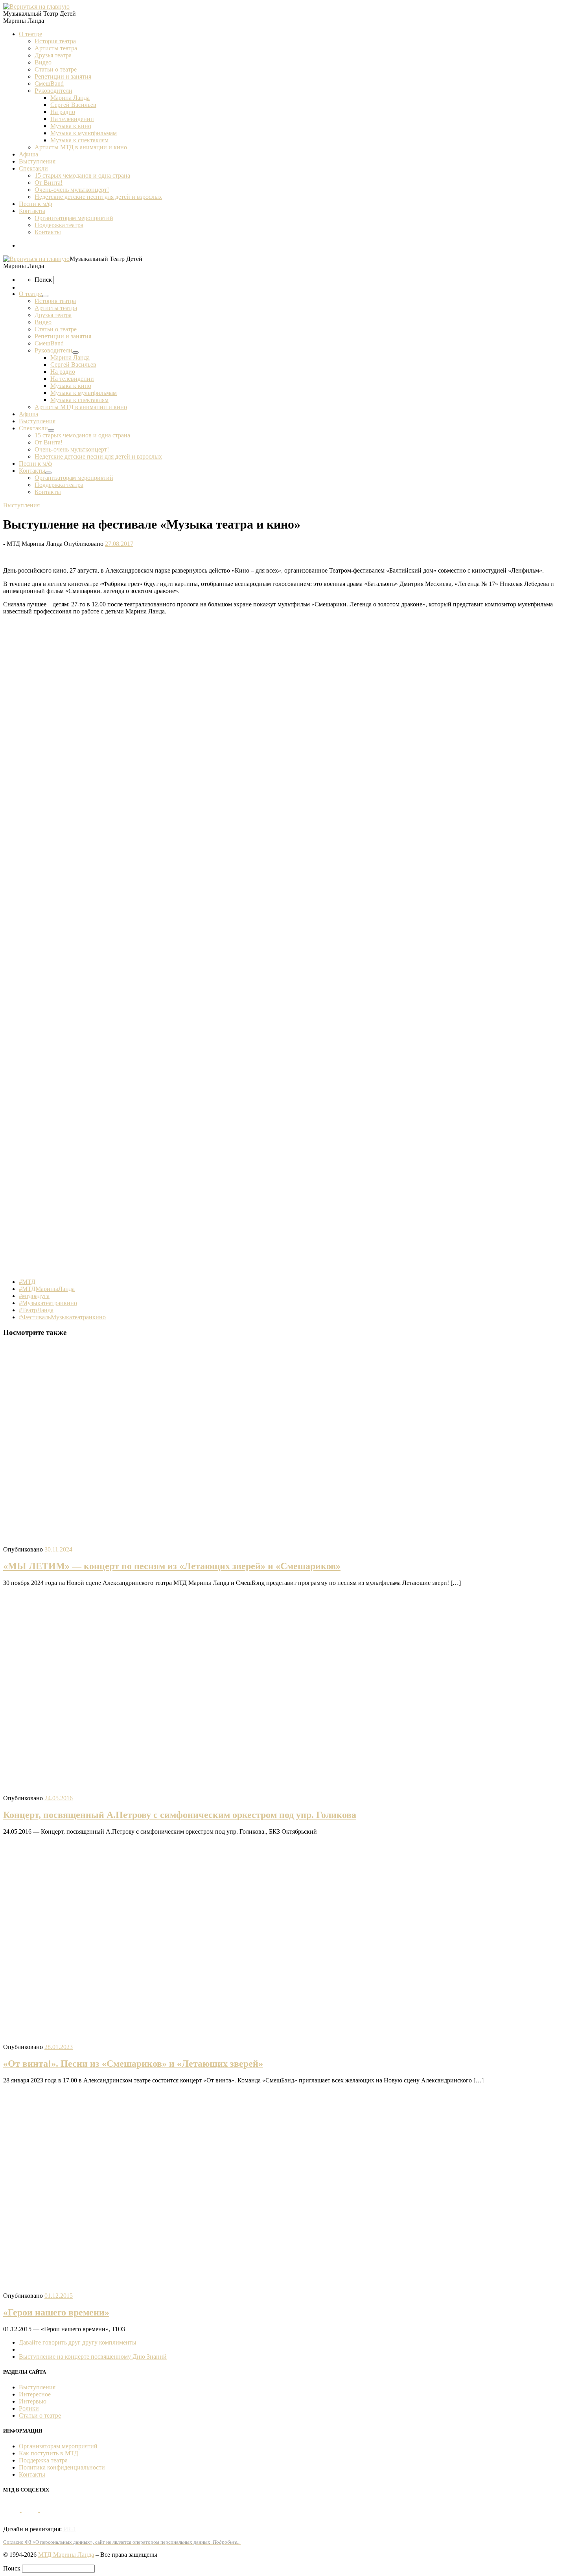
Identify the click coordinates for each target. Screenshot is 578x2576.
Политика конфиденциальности (62, 2467)
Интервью (33, 2401)
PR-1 (70, 2529)
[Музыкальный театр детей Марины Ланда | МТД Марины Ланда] (36, 6)
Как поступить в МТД (49, 2453)
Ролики (29, 2408)
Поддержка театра (43, 2460)
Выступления (37, 2387)
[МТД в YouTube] (31, 2510)
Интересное (35, 2394)
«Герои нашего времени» (56, 2312)
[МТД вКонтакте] (12, 2510)
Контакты (32, 2474)
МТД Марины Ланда (66, 2555)
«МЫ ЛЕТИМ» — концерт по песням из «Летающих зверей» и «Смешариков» (172, 1566)
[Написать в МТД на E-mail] (48, 2510)
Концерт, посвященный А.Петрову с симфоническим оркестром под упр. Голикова (180, 1815)
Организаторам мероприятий (58, 2446)
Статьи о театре (40, 2415)
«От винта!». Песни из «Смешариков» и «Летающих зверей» (133, 2064)
